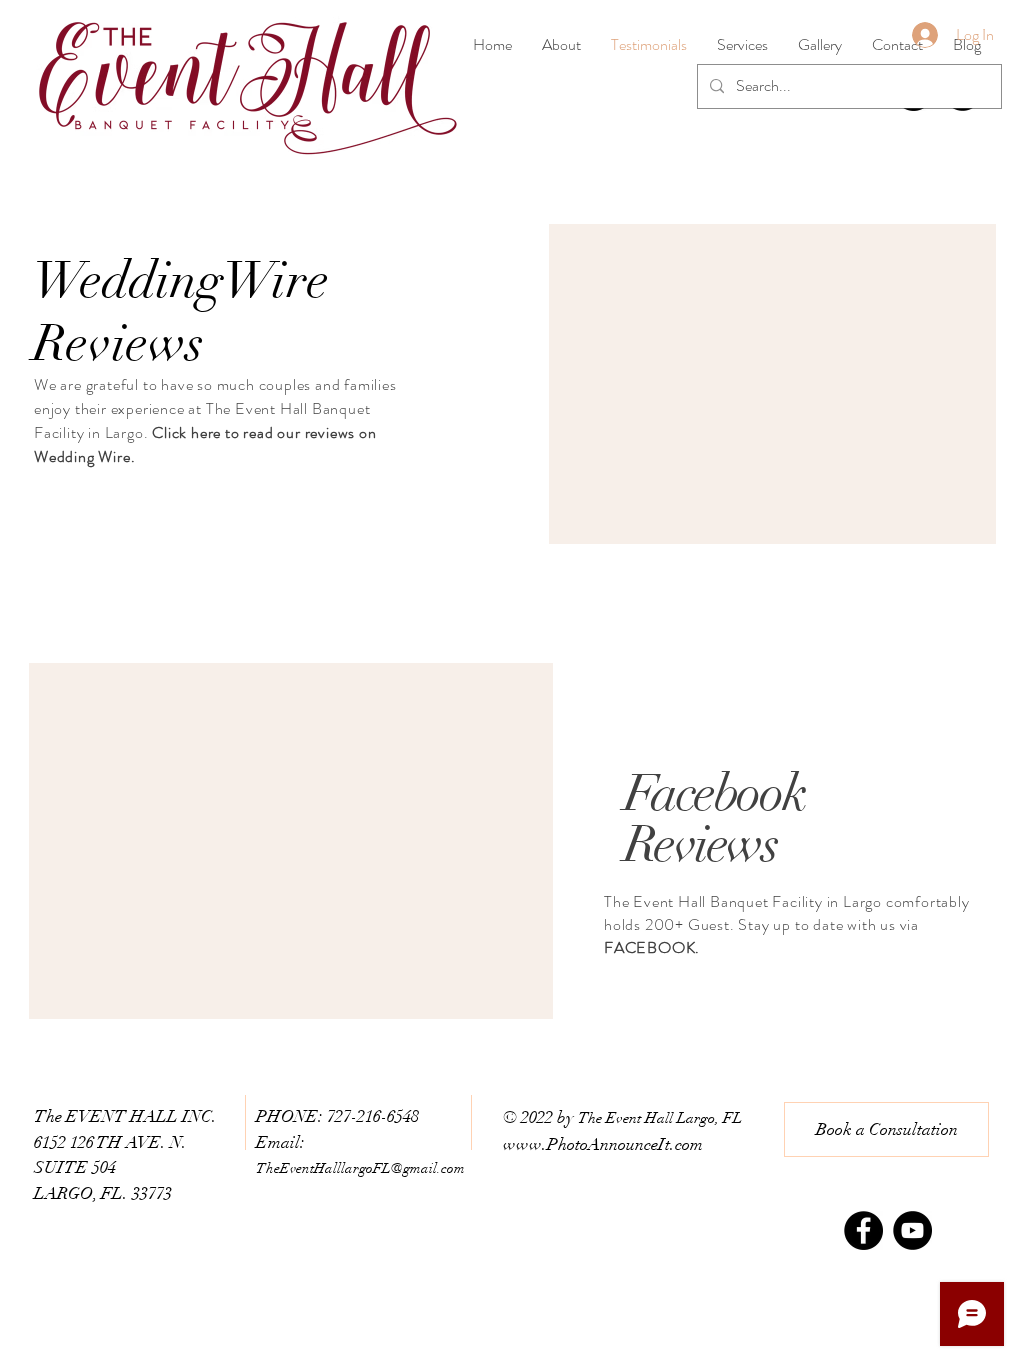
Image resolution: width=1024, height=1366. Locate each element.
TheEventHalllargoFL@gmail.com (360, 1168)
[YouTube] (912, 1230)
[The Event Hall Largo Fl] (863, 1230)
